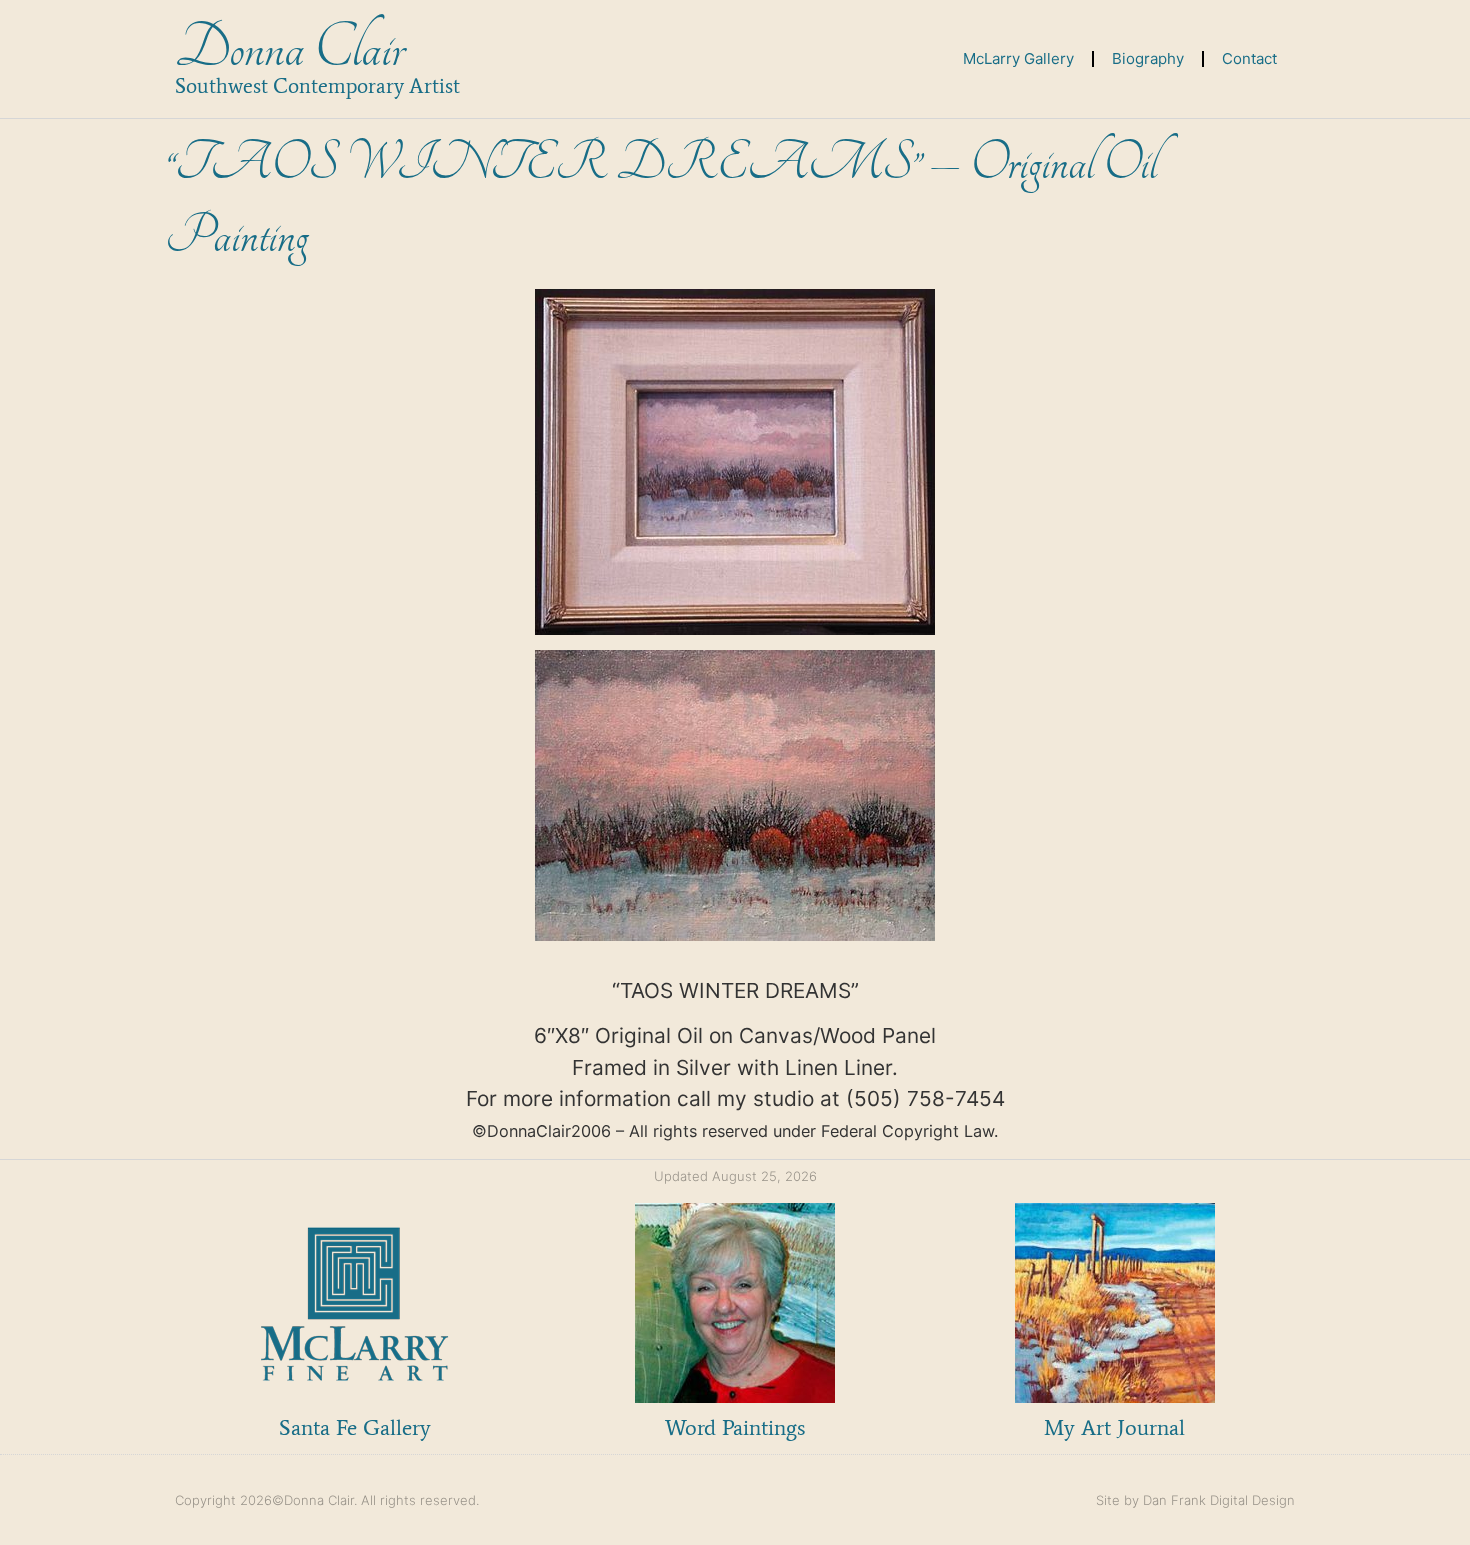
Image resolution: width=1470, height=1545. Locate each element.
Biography (1148, 58)
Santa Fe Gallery (355, 1427)
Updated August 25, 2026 (735, 1176)
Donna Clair (289, 48)
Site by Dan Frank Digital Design (1195, 1500)
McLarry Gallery (1018, 58)
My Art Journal (1114, 1427)
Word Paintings (735, 1427)
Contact (1249, 58)
